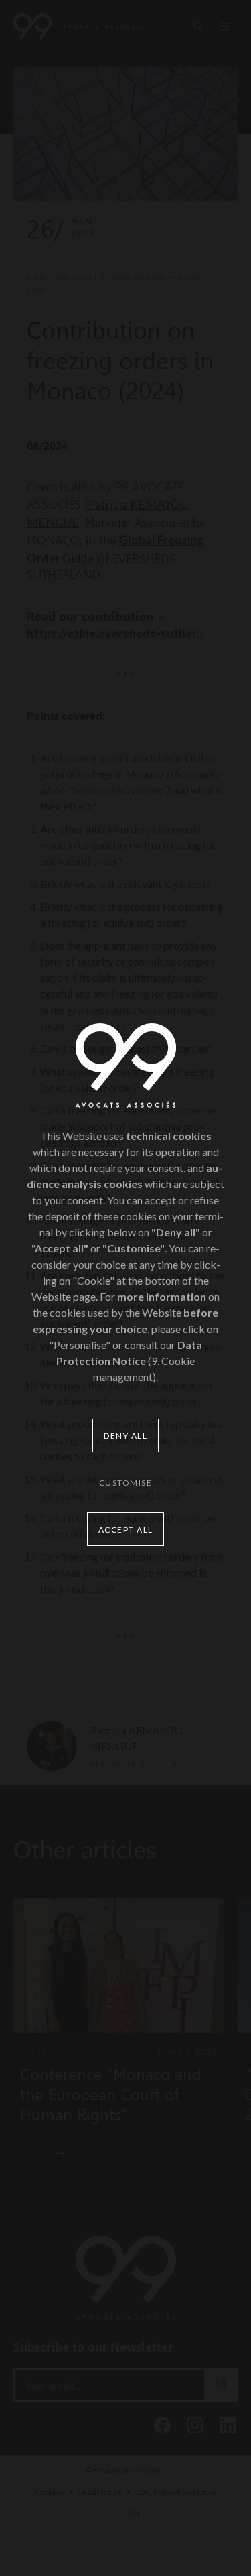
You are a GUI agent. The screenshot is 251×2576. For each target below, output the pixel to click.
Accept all (126, 1530)
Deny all (125, 1436)
